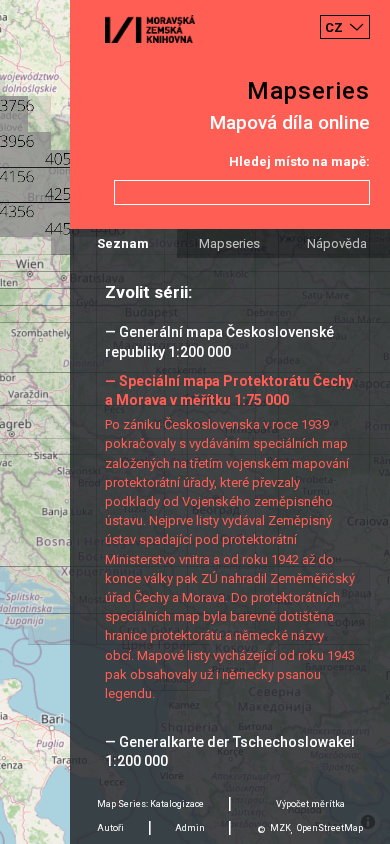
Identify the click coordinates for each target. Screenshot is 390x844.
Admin (190, 828)
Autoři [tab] (110, 828)
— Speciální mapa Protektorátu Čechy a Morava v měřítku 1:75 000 (229, 390)
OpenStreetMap (330, 828)
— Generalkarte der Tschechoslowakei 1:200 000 (230, 751)
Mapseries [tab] (229, 243)
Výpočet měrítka (310, 804)
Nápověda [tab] (337, 243)
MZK (280, 828)
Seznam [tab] (123, 243)
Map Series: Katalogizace (150, 804)
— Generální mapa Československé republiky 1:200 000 (219, 341)
